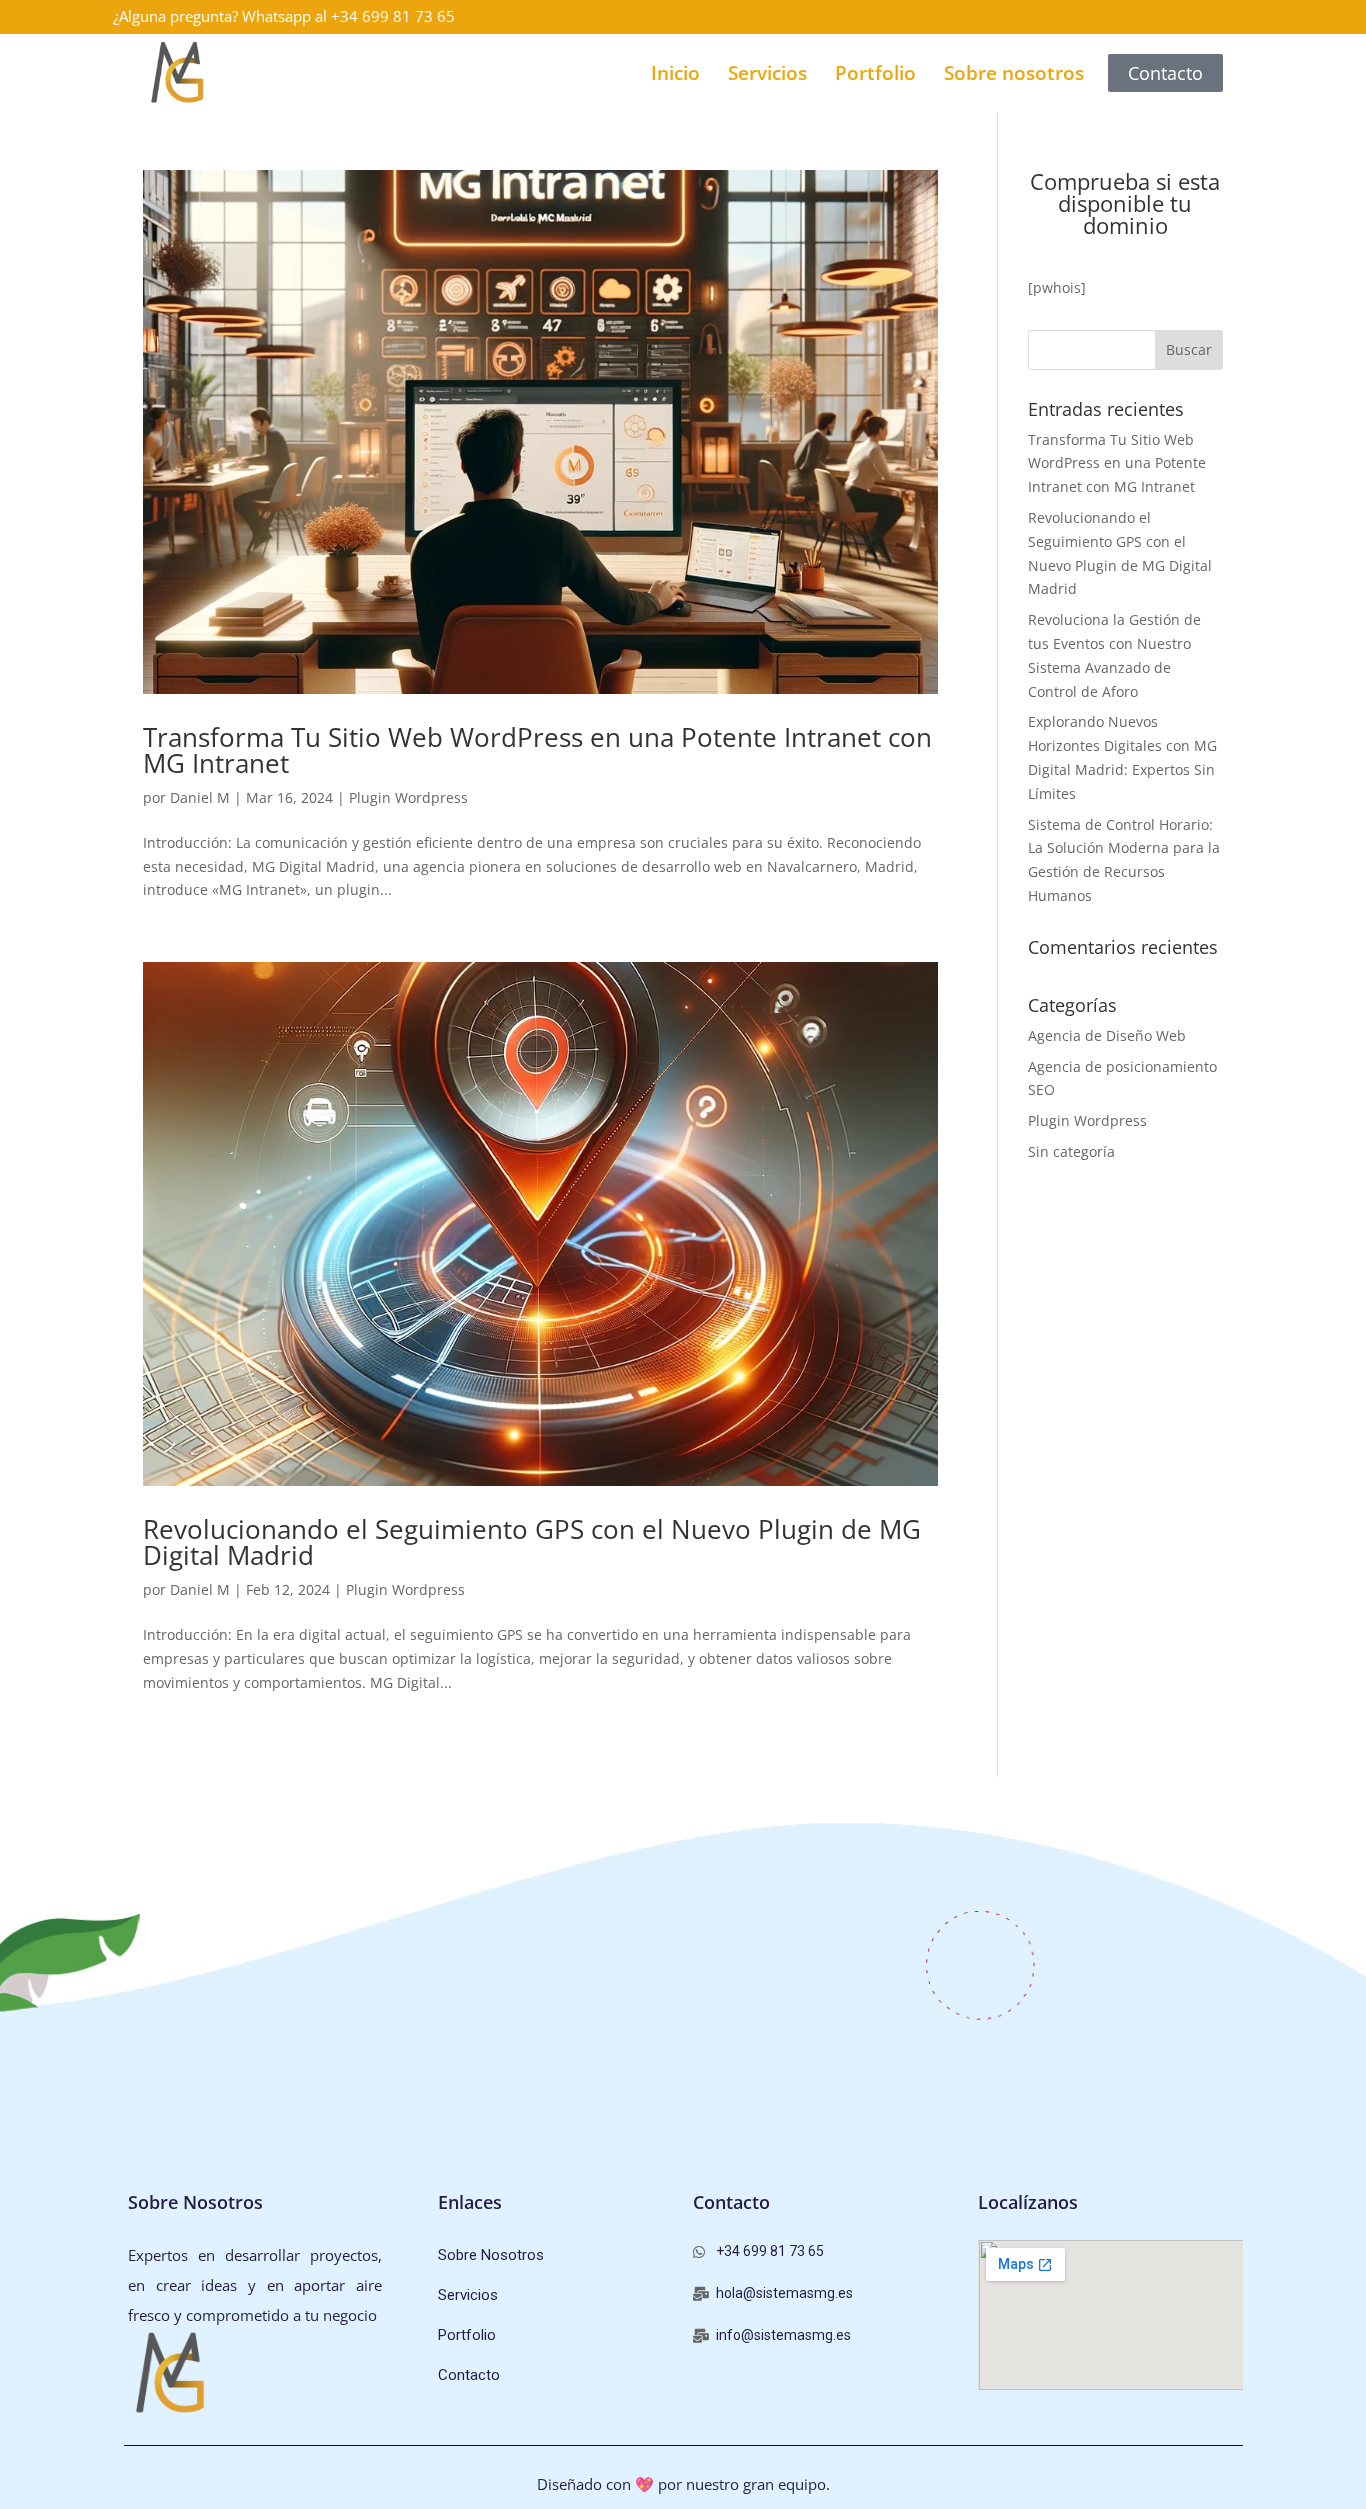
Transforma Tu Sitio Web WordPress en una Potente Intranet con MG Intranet (537, 750)
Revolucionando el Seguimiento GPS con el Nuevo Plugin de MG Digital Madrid (532, 1542)
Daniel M (200, 797)
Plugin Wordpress (408, 797)
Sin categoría (1071, 1151)
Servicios (767, 73)
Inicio (675, 73)
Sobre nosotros (1014, 73)
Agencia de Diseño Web (1107, 1035)
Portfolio (875, 73)
